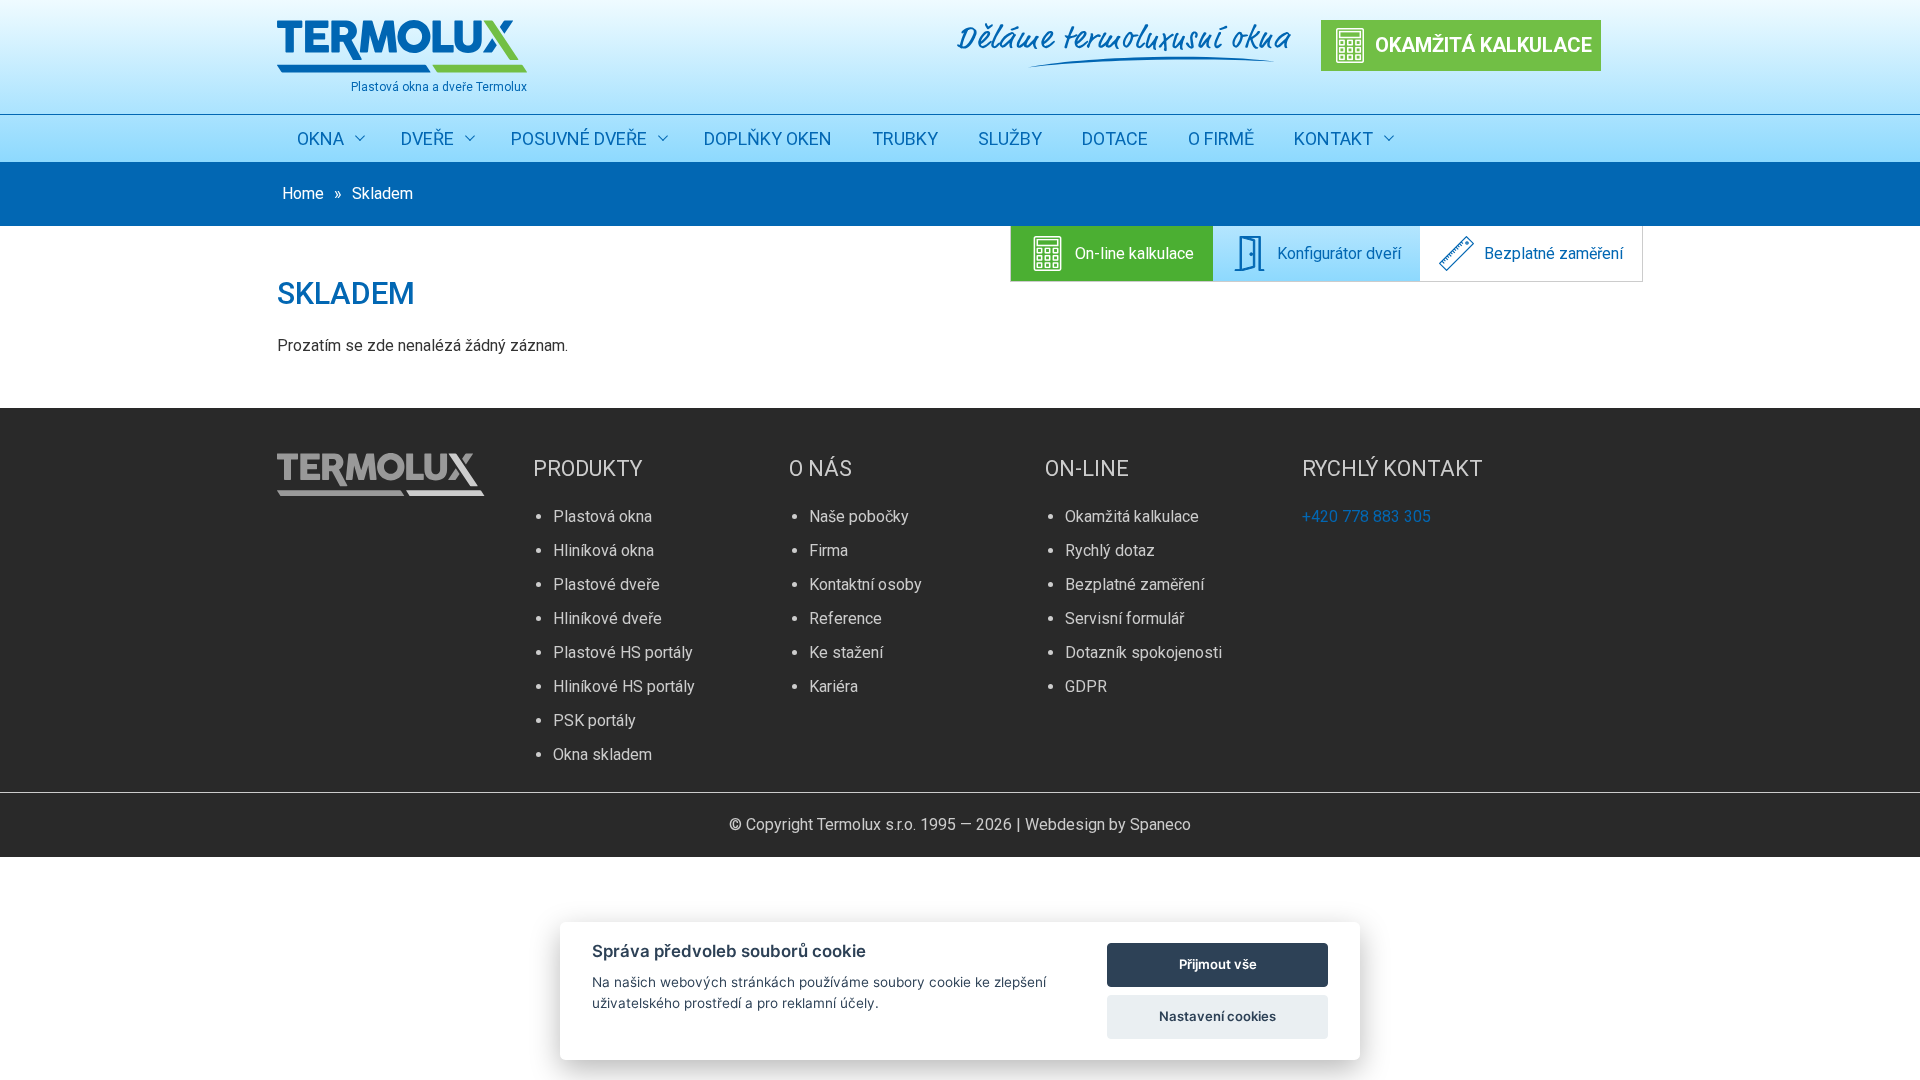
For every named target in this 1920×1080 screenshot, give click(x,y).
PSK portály (594, 720)
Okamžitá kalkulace (1132, 516)
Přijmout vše (1218, 964)
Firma (828, 550)
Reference (845, 618)
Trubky (905, 138)
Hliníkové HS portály (624, 686)
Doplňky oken (768, 138)
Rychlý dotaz (1110, 550)
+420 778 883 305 (1366, 516)
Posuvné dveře (579, 138)
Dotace (1115, 138)
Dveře (427, 138)
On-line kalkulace (1134, 253)
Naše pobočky (859, 516)
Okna (320, 138)
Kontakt (1333, 138)
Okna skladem (602, 754)
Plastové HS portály (623, 652)
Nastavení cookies (1217, 1016)
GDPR (1086, 686)
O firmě (1221, 138)
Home (303, 193)
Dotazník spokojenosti (1143, 652)
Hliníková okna (603, 550)
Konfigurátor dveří (1339, 253)
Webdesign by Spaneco (1108, 824)
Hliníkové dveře (607, 618)
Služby (1010, 138)
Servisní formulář (1124, 618)
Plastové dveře (606, 584)
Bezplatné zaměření (1553, 253)
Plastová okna (602, 516)
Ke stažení (846, 652)
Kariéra (833, 686)
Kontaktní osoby (865, 584)
